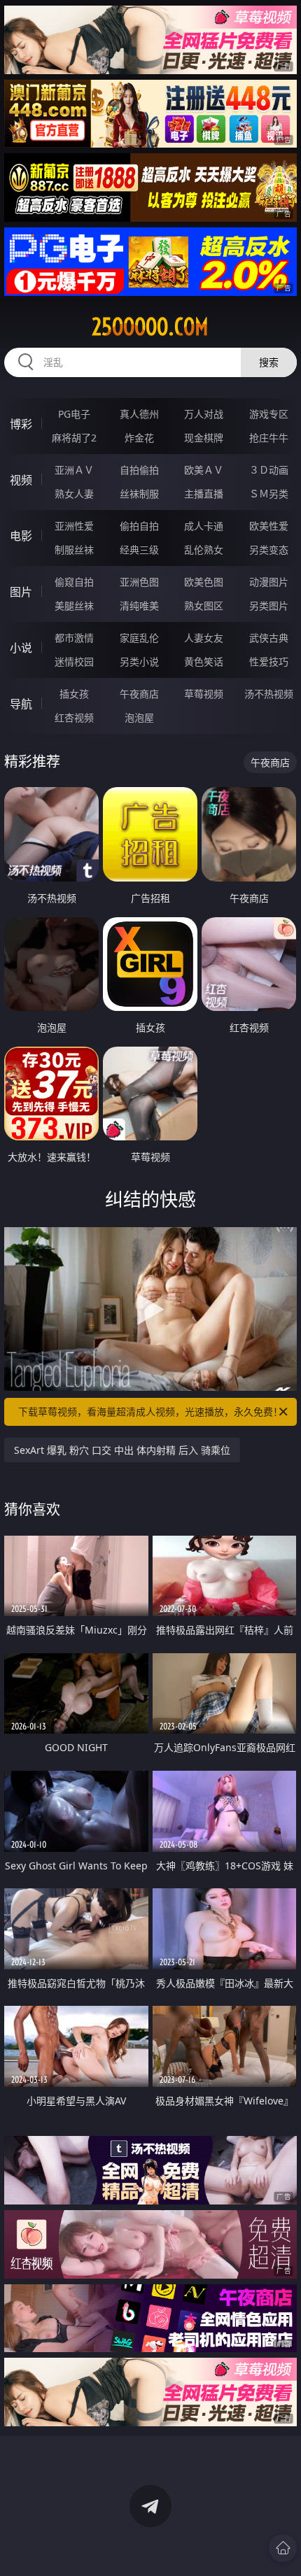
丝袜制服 (139, 494)
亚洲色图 (139, 582)
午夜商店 (139, 694)
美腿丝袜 (74, 606)
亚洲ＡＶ (74, 470)
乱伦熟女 (204, 550)
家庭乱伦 (139, 638)
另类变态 (269, 550)
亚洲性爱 (74, 526)
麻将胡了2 (74, 438)
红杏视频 (74, 717)
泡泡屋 (139, 717)
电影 (21, 536)
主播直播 (204, 494)
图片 (21, 592)
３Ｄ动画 (269, 470)
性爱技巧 (269, 661)
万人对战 (204, 414)
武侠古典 (269, 638)
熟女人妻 (74, 494)
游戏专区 (269, 414)
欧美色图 (204, 582)
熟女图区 (204, 606)
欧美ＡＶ (204, 470)
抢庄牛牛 (269, 438)
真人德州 (139, 414)
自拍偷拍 (139, 470)
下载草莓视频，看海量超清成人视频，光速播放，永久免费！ (150, 1411)
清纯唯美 (139, 606)
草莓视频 (204, 694)
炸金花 (139, 438)
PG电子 (74, 414)
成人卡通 (204, 526)
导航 (21, 704)
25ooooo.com (150, 327)
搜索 (269, 362)
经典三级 (139, 550)
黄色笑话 (204, 661)
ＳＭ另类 (269, 494)
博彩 (21, 424)
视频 (21, 480)
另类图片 (269, 606)
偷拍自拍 (139, 526)
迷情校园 (74, 661)
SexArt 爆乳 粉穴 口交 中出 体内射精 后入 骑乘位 (122, 1450)
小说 (21, 648)
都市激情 (74, 638)
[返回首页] (283, 2548)
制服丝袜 (74, 550)
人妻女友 (204, 638)
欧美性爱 (269, 526)
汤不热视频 (269, 694)
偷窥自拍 (74, 582)
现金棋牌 (204, 438)
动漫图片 (269, 582)
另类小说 (139, 661)
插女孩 (74, 694)
